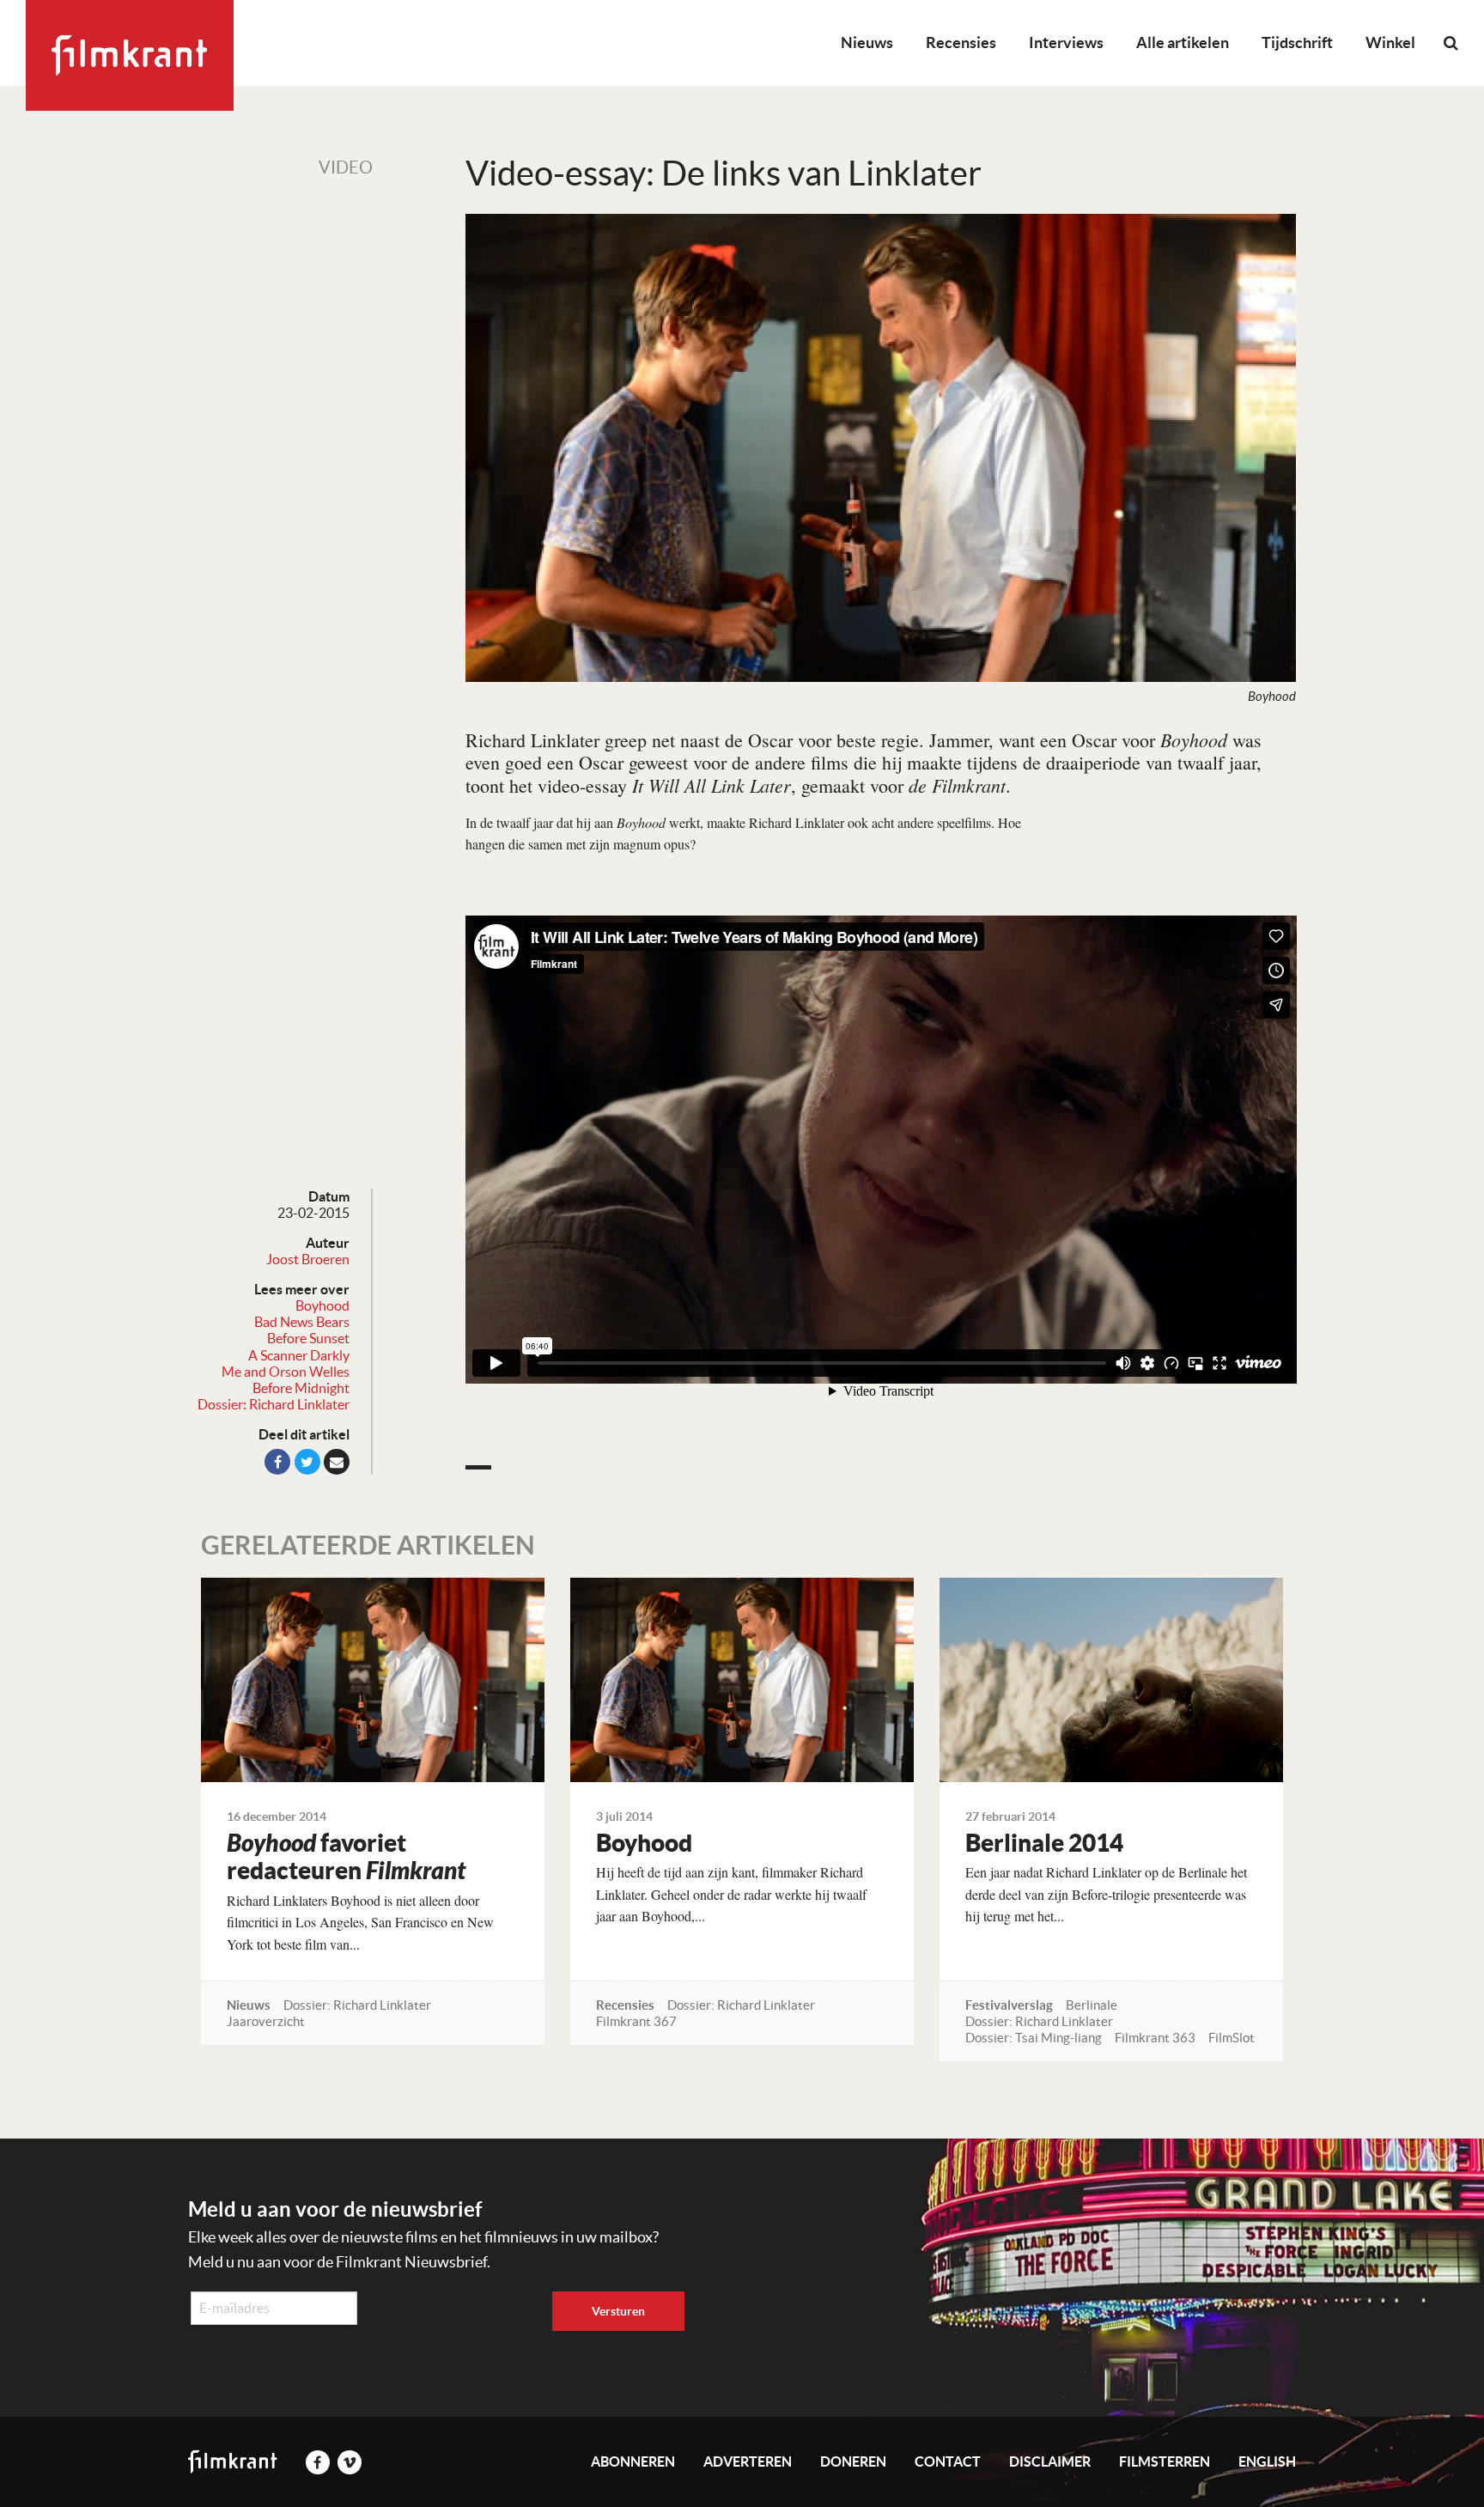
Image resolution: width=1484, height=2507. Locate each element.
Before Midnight (301, 1388)
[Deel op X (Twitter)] (307, 1462)
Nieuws (867, 43)
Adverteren (748, 2461)
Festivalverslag (1009, 2005)
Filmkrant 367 (636, 2021)
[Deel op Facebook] (277, 1462)
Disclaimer (1050, 2461)
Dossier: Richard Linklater (274, 1404)
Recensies (961, 43)
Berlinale (1092, 2005)
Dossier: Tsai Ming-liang (1034, 2038)
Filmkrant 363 (1155, 2038)
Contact (948, 2461)
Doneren (853, 2461)
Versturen (618, 2311)
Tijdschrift (1297, 43)
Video (346, 167)
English (1267, 2461)
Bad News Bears (302, 1322)
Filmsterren (1165, 2461)
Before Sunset (308, 1338)
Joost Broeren (308, 1259)
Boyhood (322, 1305)
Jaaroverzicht (266, 2021)
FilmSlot (1232, 2038)
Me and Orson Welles (286, 1372)
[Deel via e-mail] (337, 1462)
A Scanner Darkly (299, 1355)
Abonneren (633, 2461)
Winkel (1390, 43)
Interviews (1066, 43)
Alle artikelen (1183, 43)
